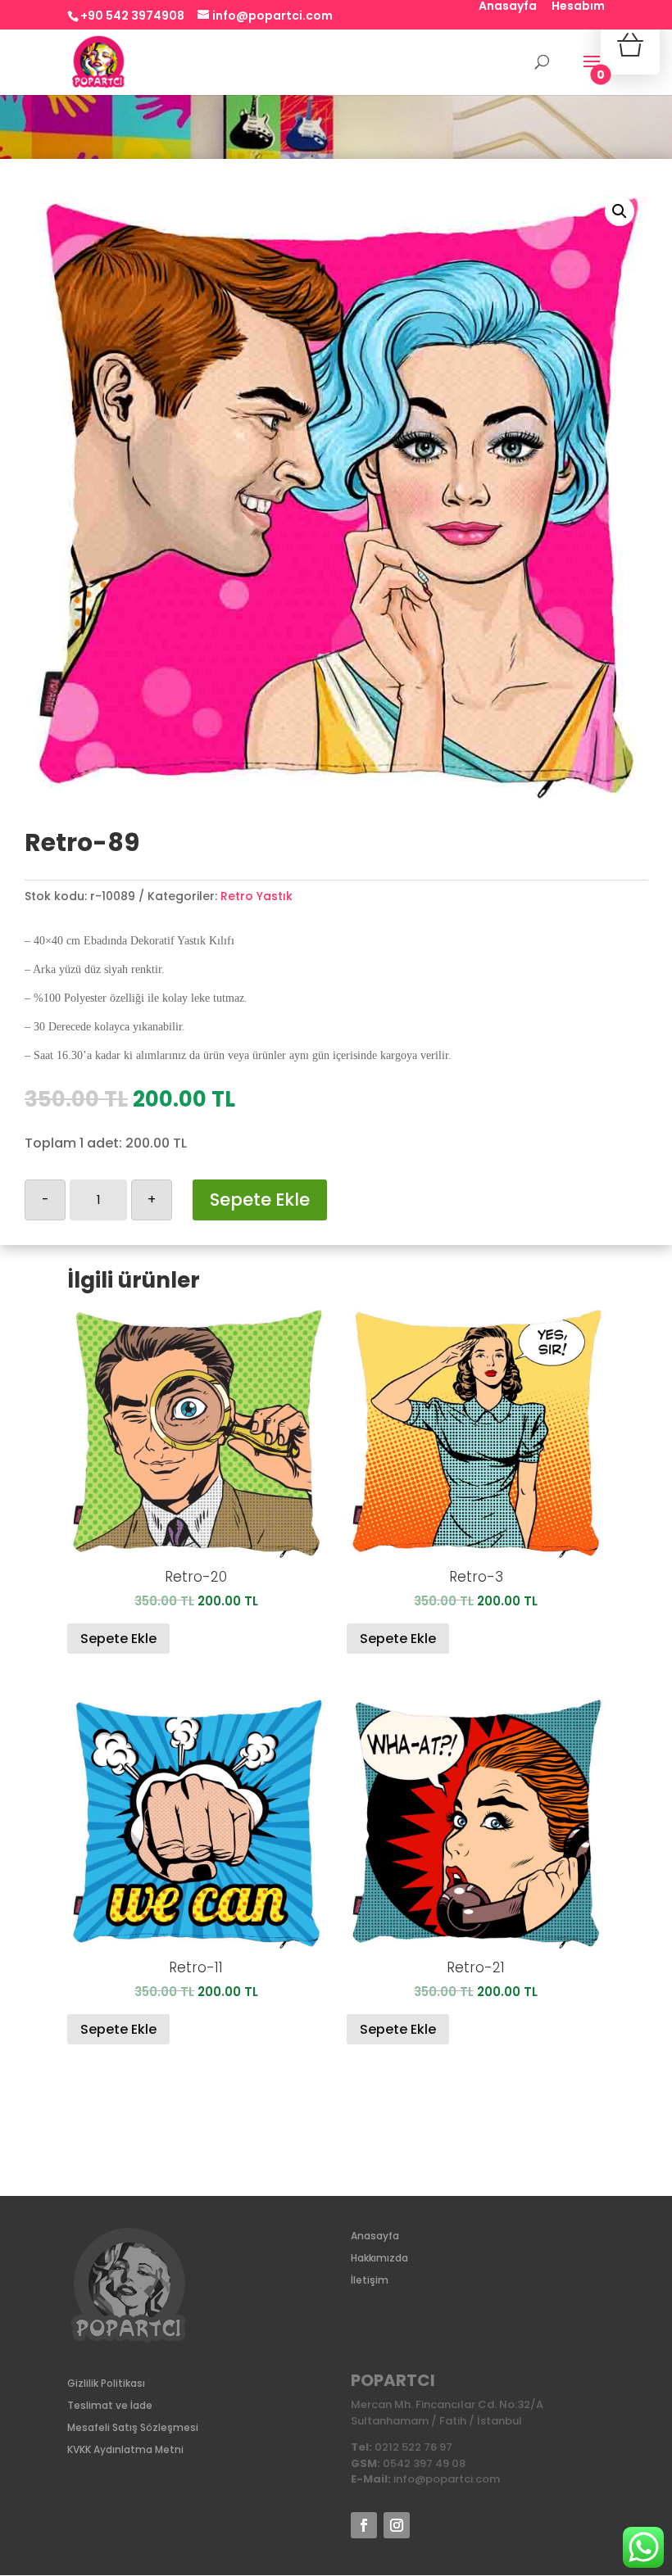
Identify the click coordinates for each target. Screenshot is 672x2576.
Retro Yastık (257, 896)
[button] (620, 211)
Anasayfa (508, 7)
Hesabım (578, 7)
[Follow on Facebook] (364, 2525)
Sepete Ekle (260, 1200)
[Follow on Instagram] (397, 2525)
